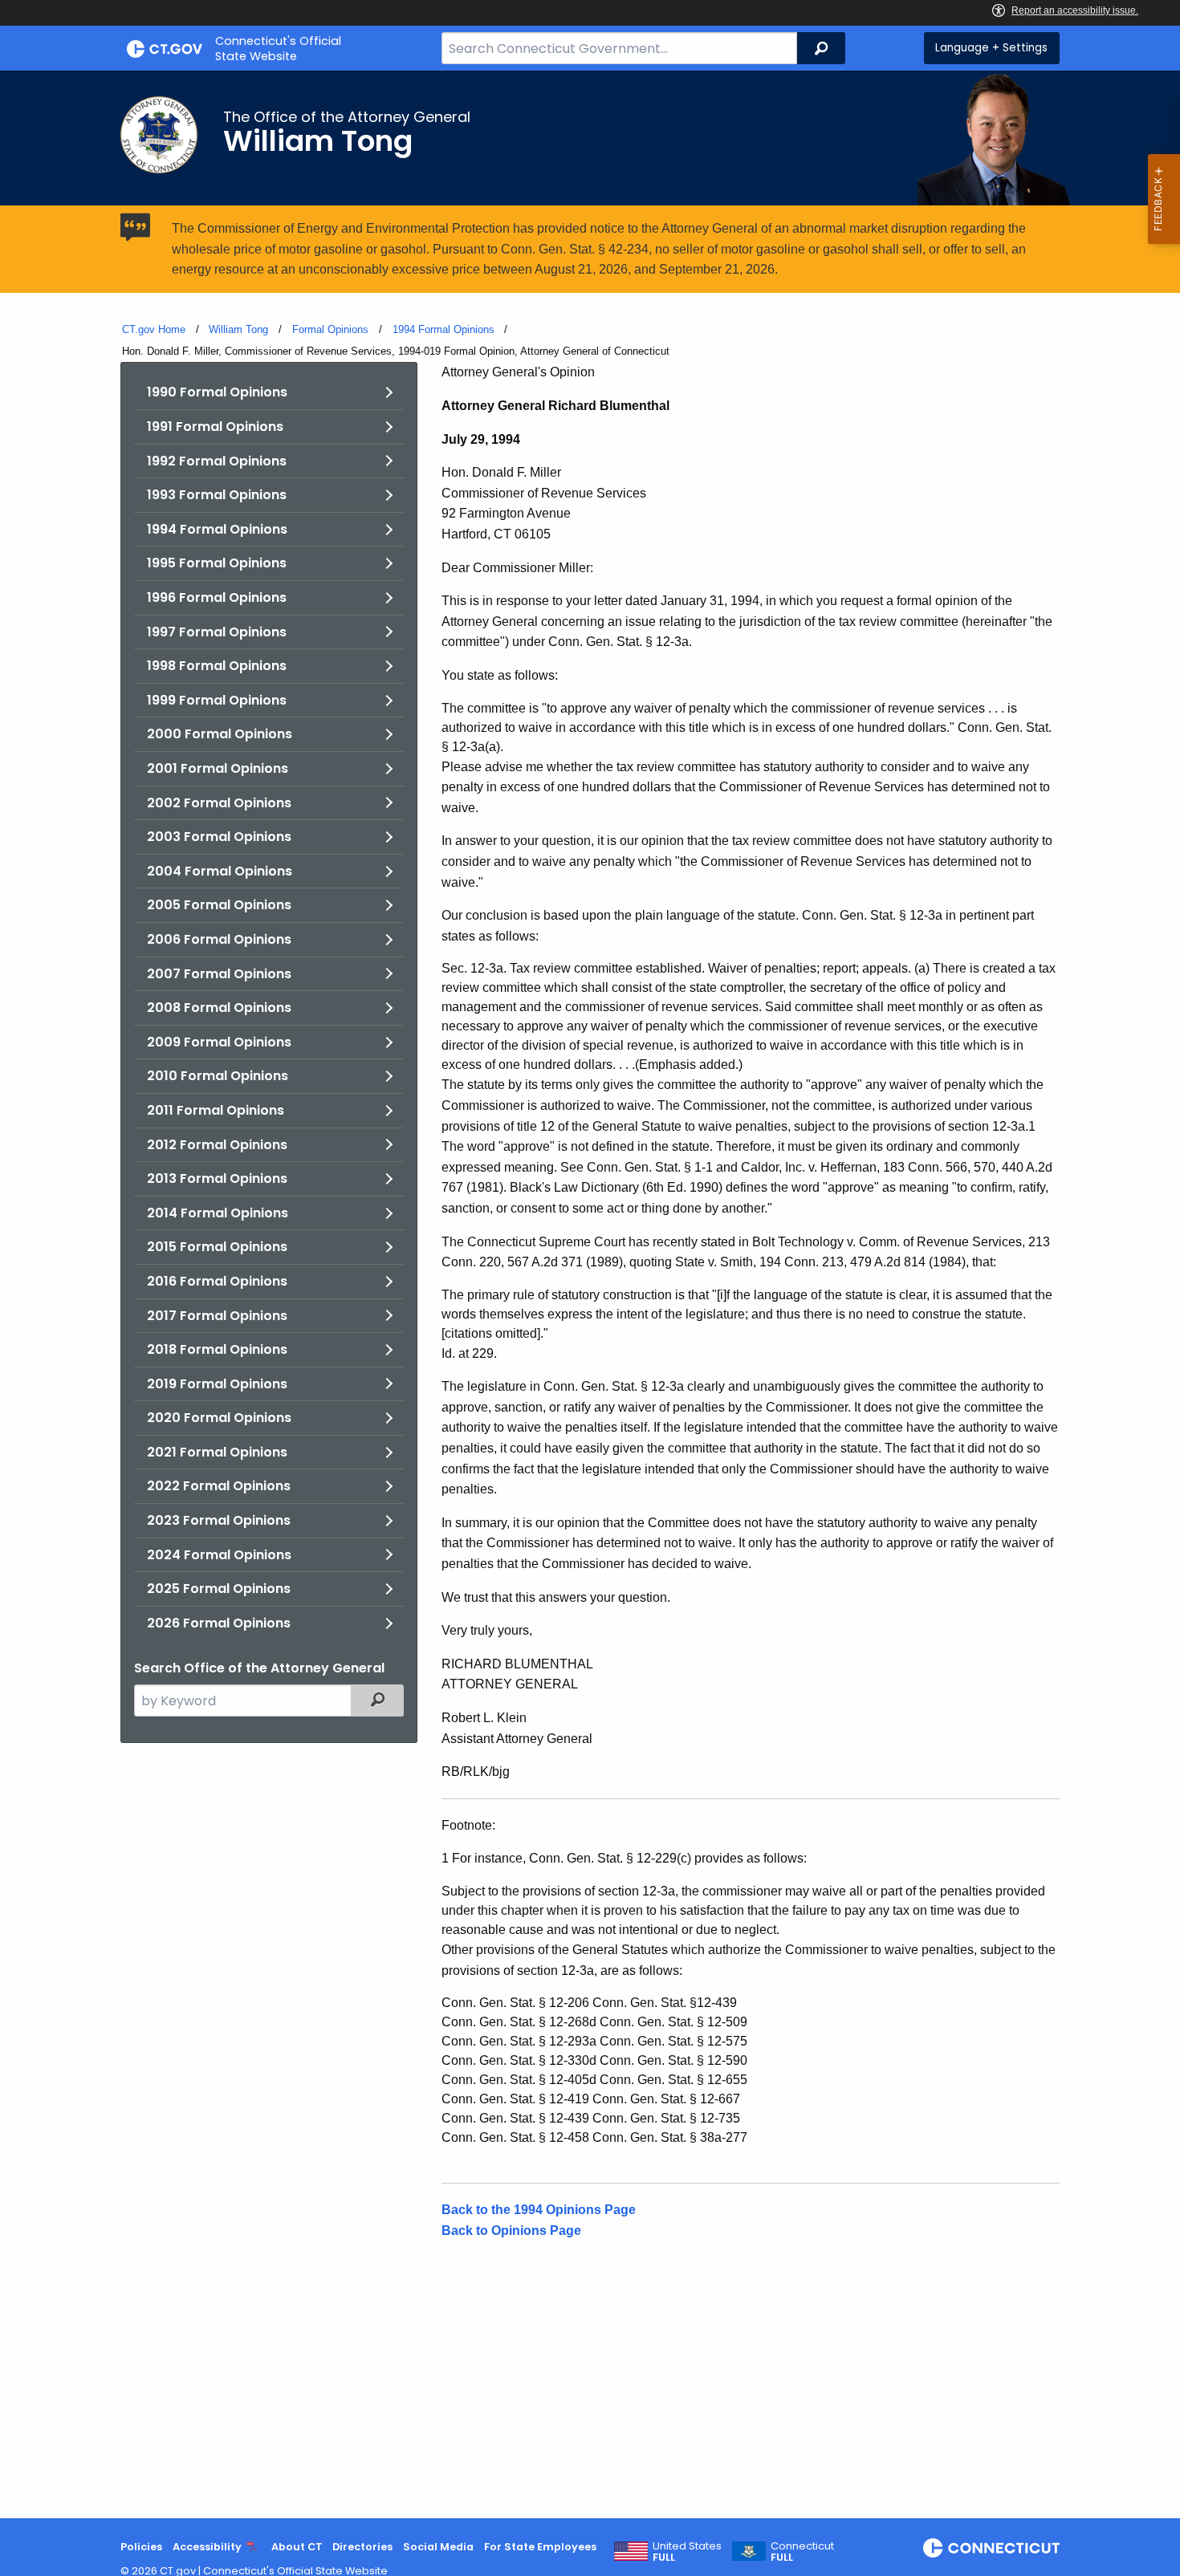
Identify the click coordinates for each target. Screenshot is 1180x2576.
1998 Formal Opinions (217, 666)
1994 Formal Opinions (444, 329)
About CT (297, 2547)
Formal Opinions (330, 329)
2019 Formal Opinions (217, 1384)
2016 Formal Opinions (217, 1281)
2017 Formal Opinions (217, 1316)
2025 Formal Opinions (219, 1589)
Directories (362, 2547)
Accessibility (207, 2547)
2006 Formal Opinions (219, 939)
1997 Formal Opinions (217, 632)
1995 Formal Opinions (217, 563)
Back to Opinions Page (511, 2231)
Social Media (438, 2547)
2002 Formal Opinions (219, 803)
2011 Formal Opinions (216, 1110)
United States (687, 2552)
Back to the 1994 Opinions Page (539, 2210)
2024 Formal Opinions (219, 1555)
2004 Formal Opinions (220, 871)
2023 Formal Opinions (219, 1520)
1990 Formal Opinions (217, 392)
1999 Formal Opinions (217, 700)
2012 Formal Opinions (217, 1145)
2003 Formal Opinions (219, 837)
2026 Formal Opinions (219, 1623)
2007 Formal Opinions (219, 974)
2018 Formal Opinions (217, 1349)
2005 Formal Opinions (219, 905)
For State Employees (540, 2547)
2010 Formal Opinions (218, 1076)
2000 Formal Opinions (220, 734)
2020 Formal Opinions (219, 1418)
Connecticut (802, 2552)
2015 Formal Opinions (217, 1247)
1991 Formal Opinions (215, 427)
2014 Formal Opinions (218, 1213)
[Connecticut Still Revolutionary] (991, 2548)
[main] (590, 1294)
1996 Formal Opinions (217, 597)
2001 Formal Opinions (218, 768)
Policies (141, 2547)
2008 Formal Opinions (219, 1008)
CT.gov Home (154, 329)
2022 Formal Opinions (219, 1486)
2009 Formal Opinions (219, 1042)
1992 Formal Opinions (217, 461)
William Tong (238, 329)
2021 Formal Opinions (217, 1452)
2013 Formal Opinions (217, 1178)
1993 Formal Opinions (217, 495)
